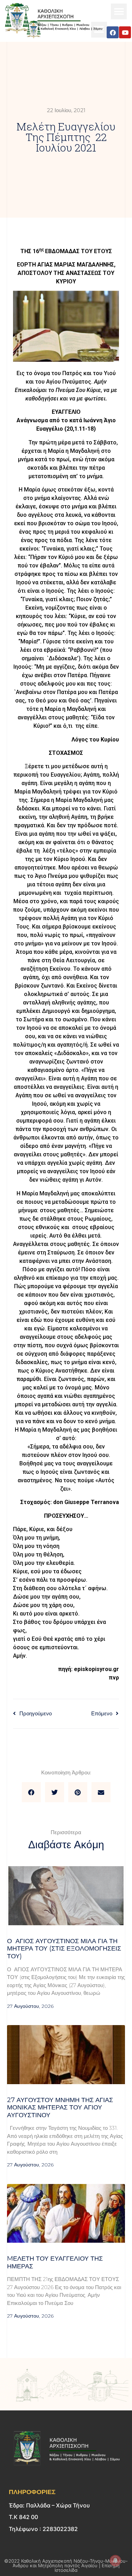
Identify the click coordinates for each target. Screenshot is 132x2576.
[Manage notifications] (115, 2561)
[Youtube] (125, 32)
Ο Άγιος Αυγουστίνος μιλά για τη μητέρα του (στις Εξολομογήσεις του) (64, 1949)
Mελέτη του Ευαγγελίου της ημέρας (55, 2262)
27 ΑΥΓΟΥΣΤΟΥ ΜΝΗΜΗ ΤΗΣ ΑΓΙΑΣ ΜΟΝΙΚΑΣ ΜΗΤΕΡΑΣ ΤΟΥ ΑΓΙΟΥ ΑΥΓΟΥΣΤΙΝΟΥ (60, 2108)
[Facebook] (113, 32)
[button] (119, 11)
